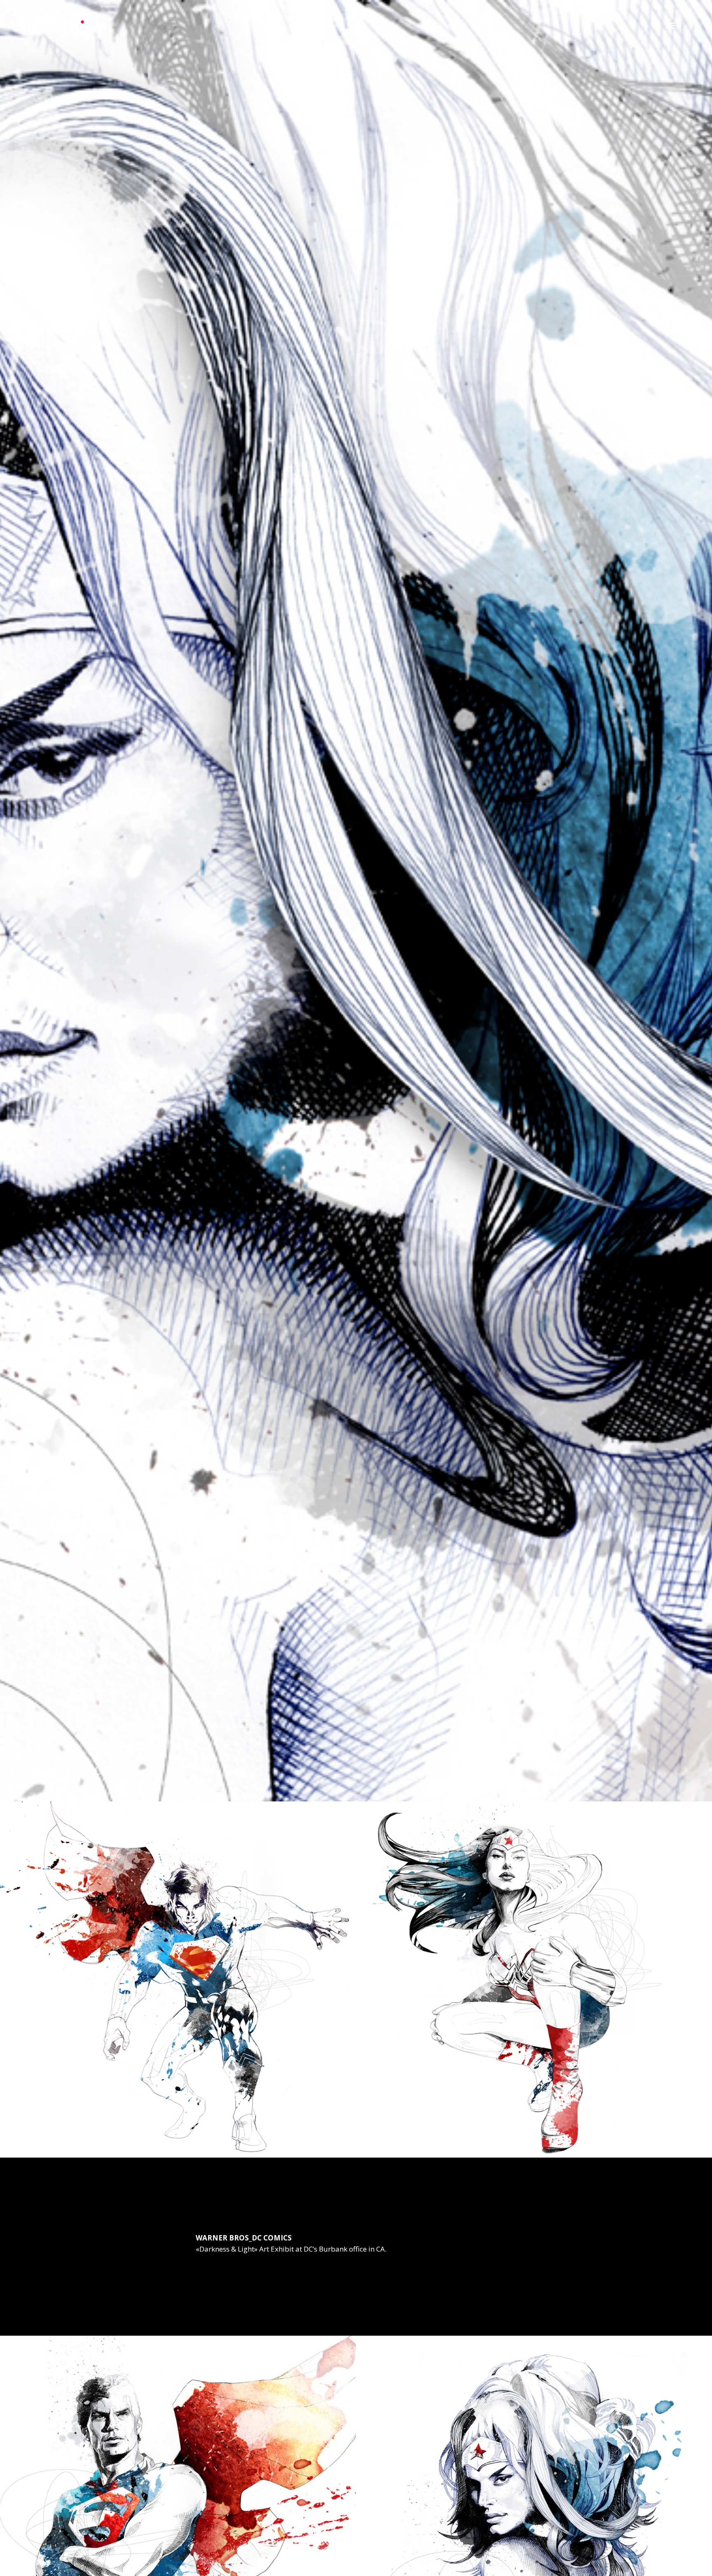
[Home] (54, 30)
